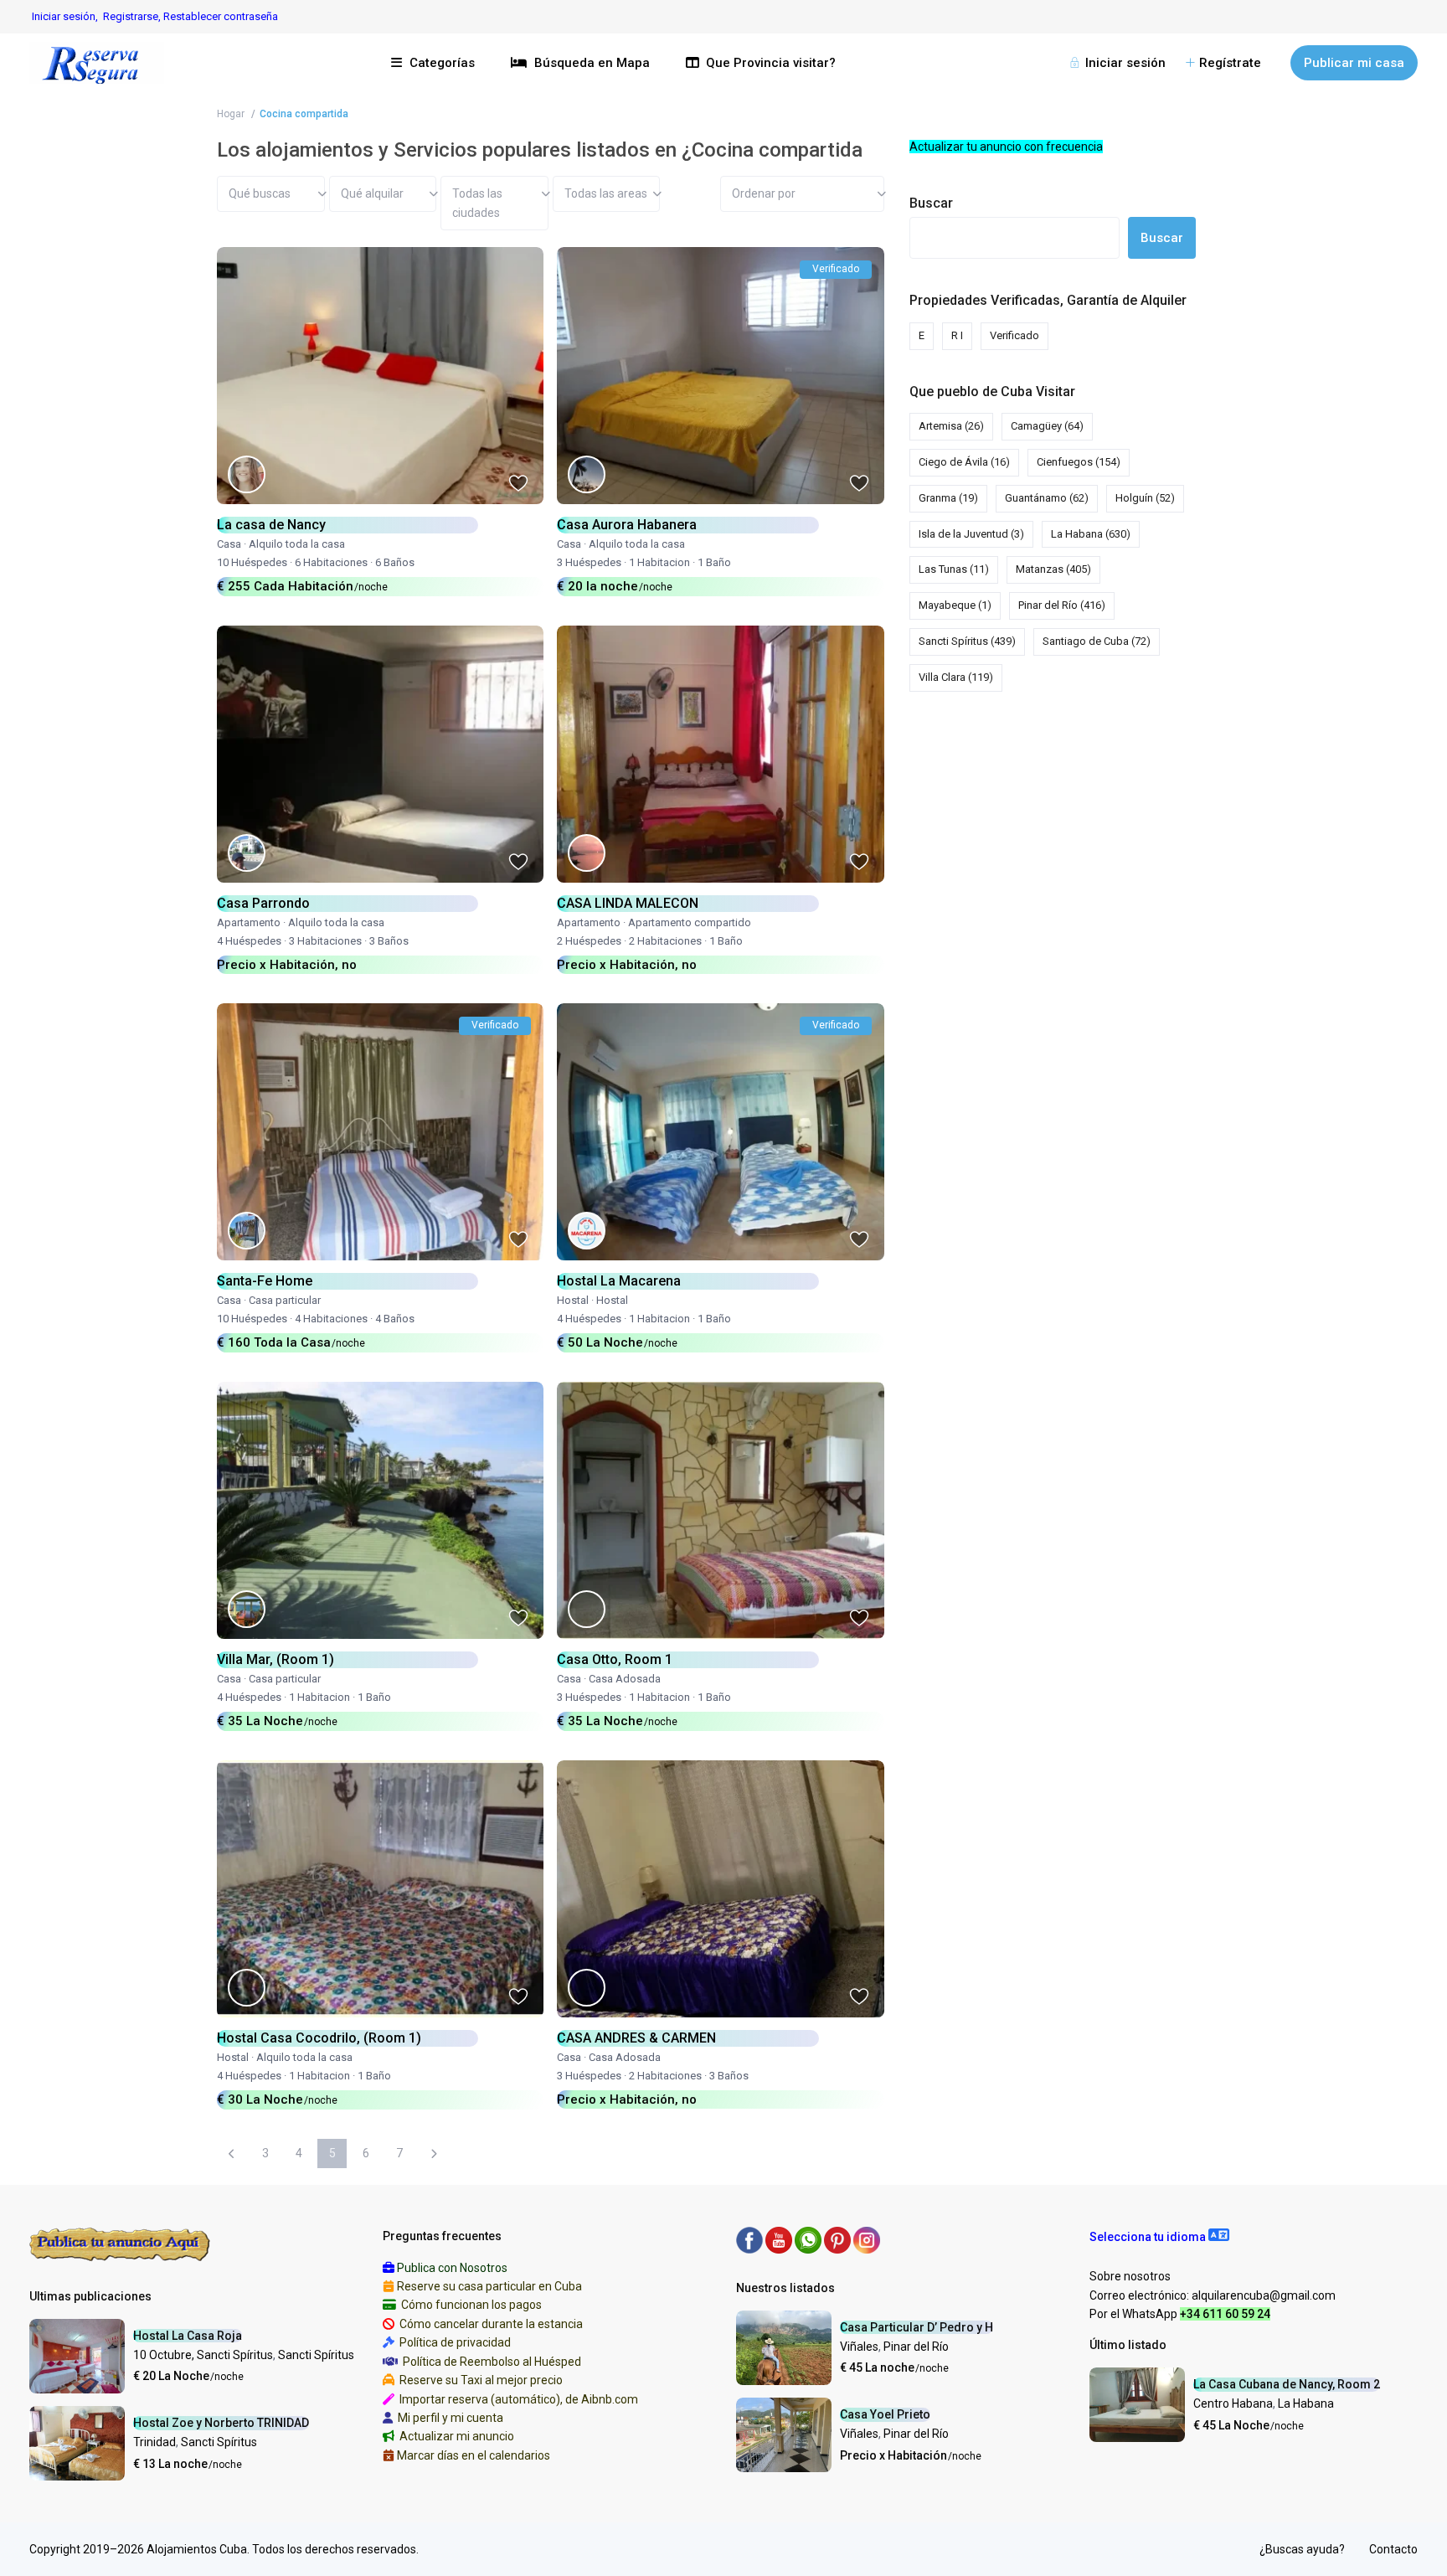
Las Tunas (954, 569)
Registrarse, (133, 16)
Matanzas (1053, 569)
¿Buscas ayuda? (1302, 2549)
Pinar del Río (1062, 605)
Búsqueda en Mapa (592, 63)
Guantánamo (1047, 498)
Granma (948, 498)
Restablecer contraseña (221, 16)
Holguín (1145, 498)
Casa (229, 544)
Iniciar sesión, (65, 16)
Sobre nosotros (1130, 2276)
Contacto (1393, 2549)
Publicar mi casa (1354, 63)
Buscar (931, 203)
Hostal (573, 1300)
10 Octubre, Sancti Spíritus (203, 2355)
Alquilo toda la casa (297, 544)
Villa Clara (956, 677)
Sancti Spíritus (967, 641)
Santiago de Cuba (1097, 641)
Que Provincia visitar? (771, 63)
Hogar (231, 114)
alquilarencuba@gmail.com (1264, 2295)
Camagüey (1047, 426)
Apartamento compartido (690, 922)
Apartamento (249, 922)
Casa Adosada (625, 1679)
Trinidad (154, 2442)
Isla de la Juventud (971, 534)
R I (957, 335)
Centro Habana (1233, 2403)
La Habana (1091, 534)
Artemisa (951, 426)
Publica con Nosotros (452, 2268)
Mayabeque (955, 605)
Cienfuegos (1079, 462)
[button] (1159, 2237)
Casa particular (285, 1300)
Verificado (1014, 335)
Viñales (859, 2347)
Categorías (442, 63)
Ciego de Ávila (964, 462)
